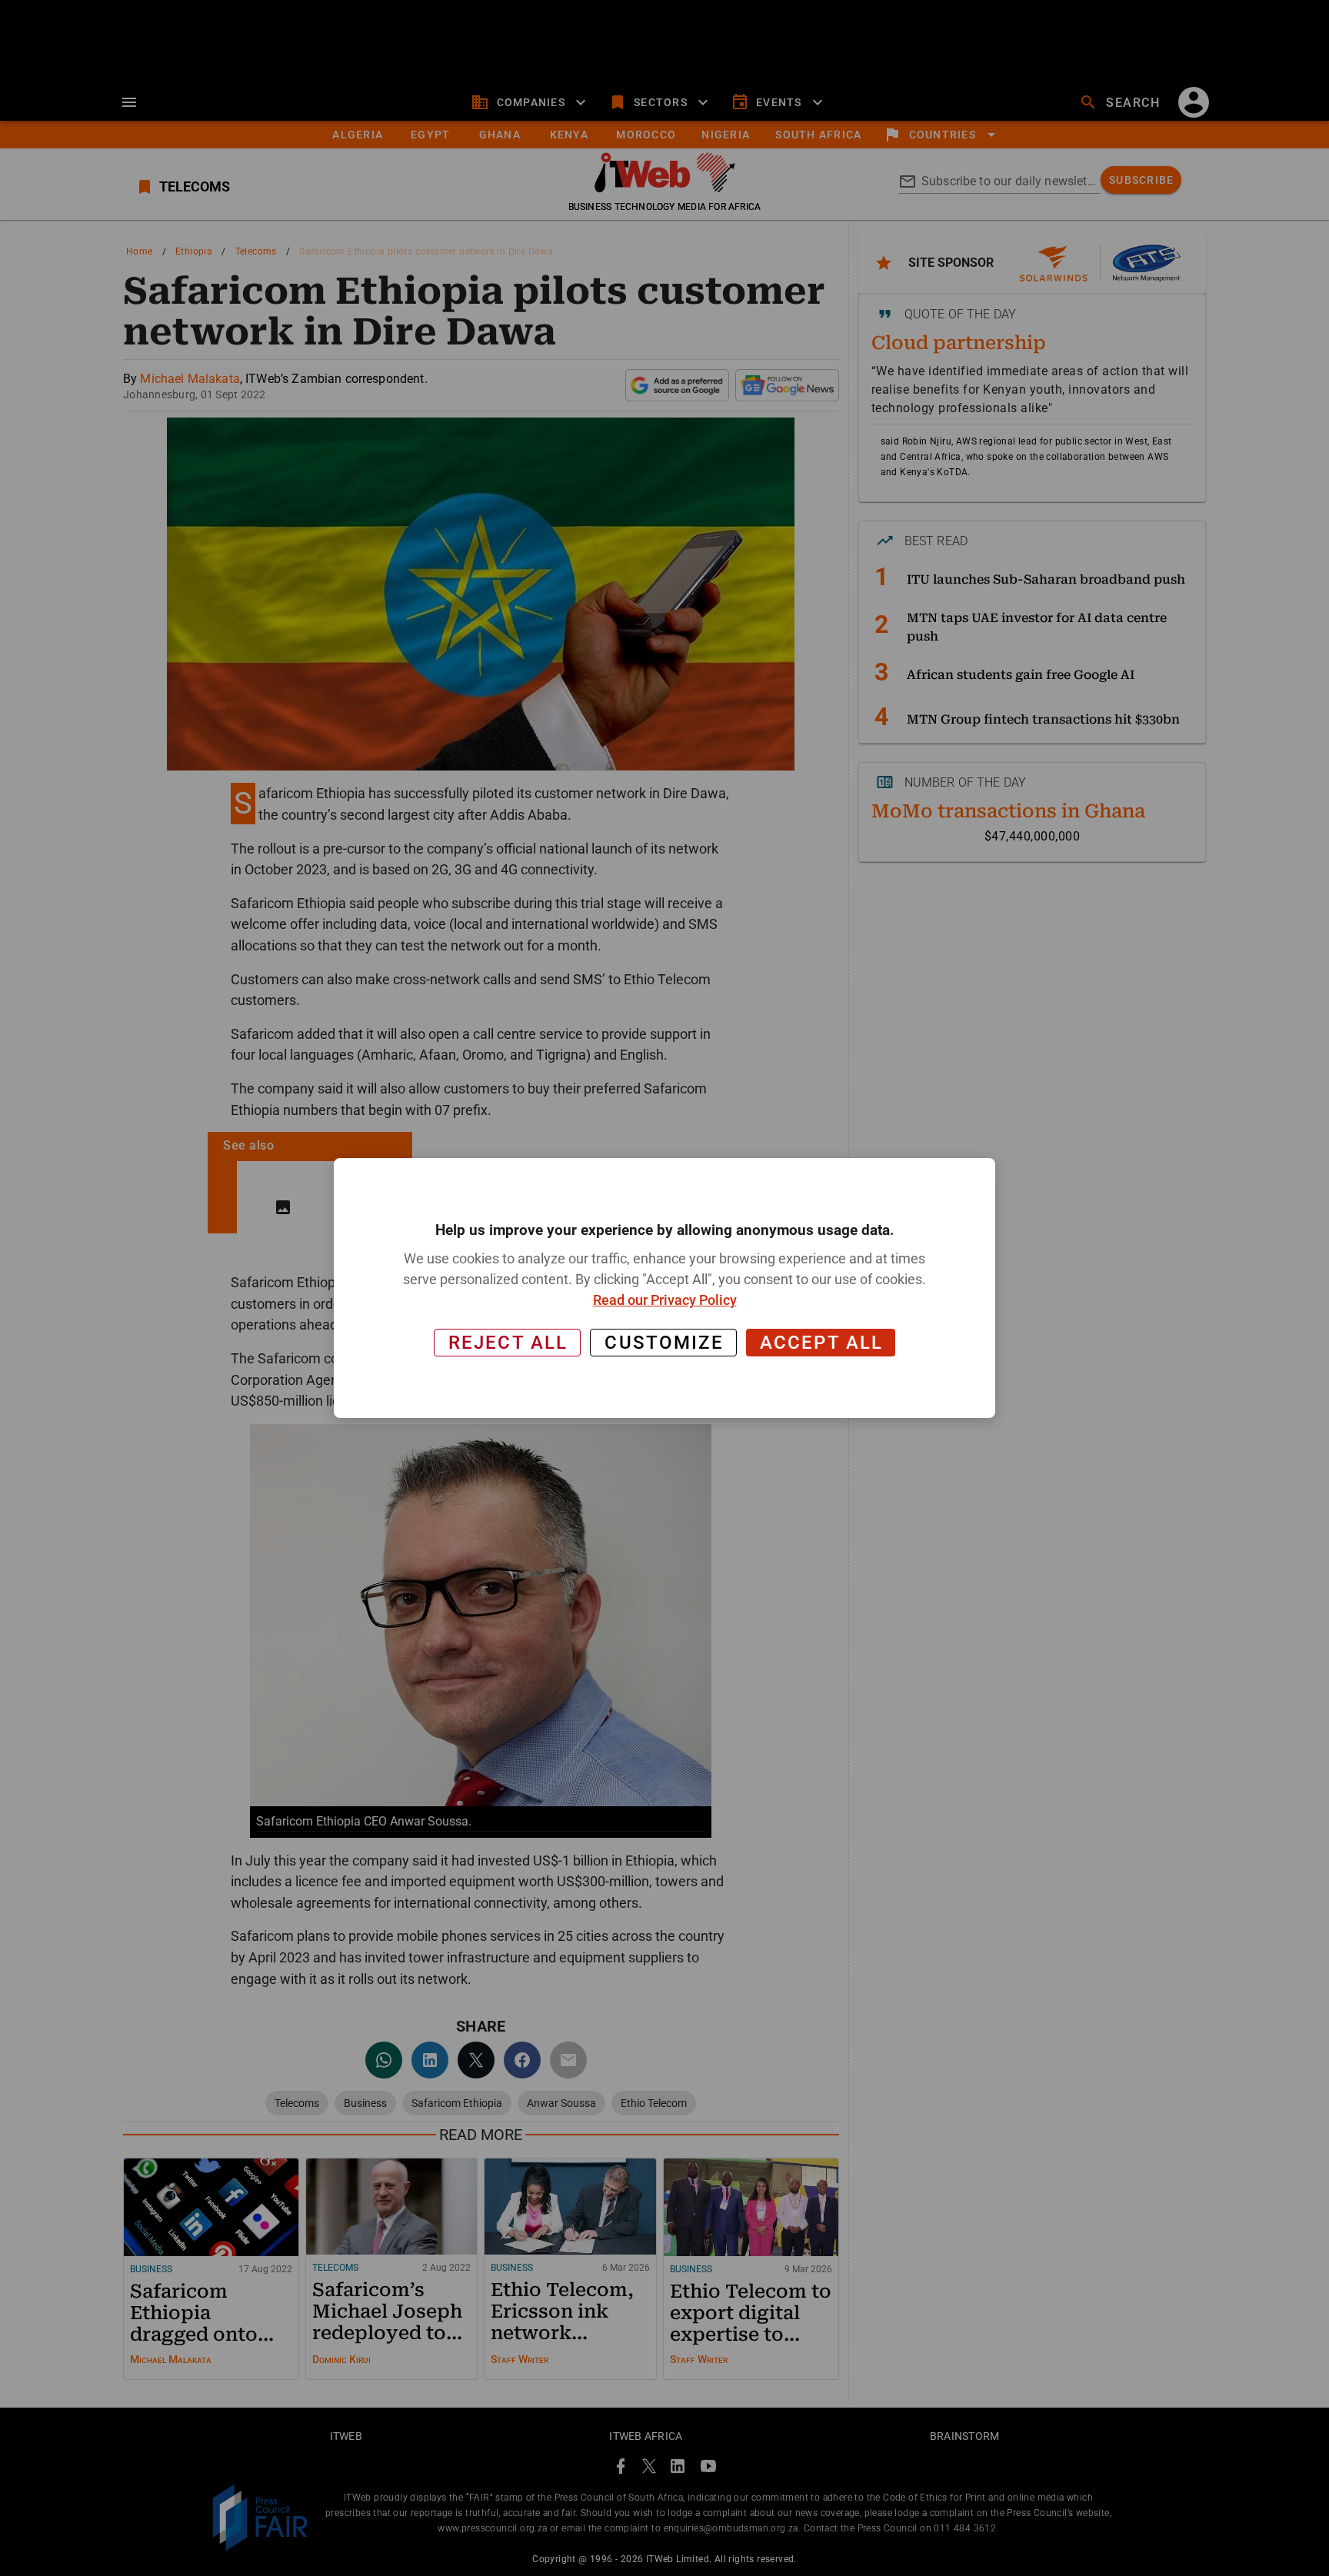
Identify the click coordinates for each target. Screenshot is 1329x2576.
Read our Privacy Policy (665, 1300)
